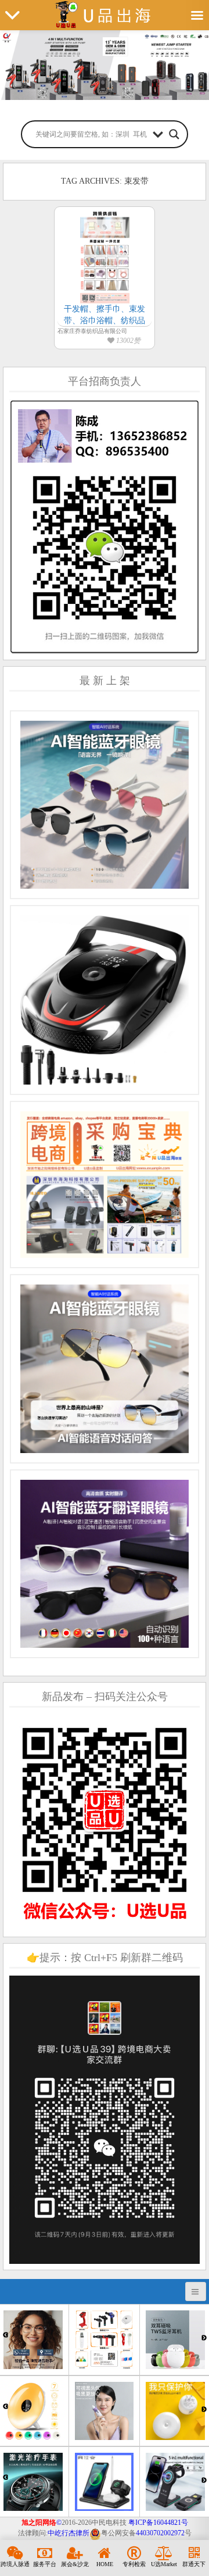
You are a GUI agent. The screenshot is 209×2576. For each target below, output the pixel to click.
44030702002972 (160, 2533)
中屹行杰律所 (69, 2533)
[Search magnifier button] (174, 134)
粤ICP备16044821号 (158, 2523)
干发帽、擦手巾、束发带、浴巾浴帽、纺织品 (105, 315)
